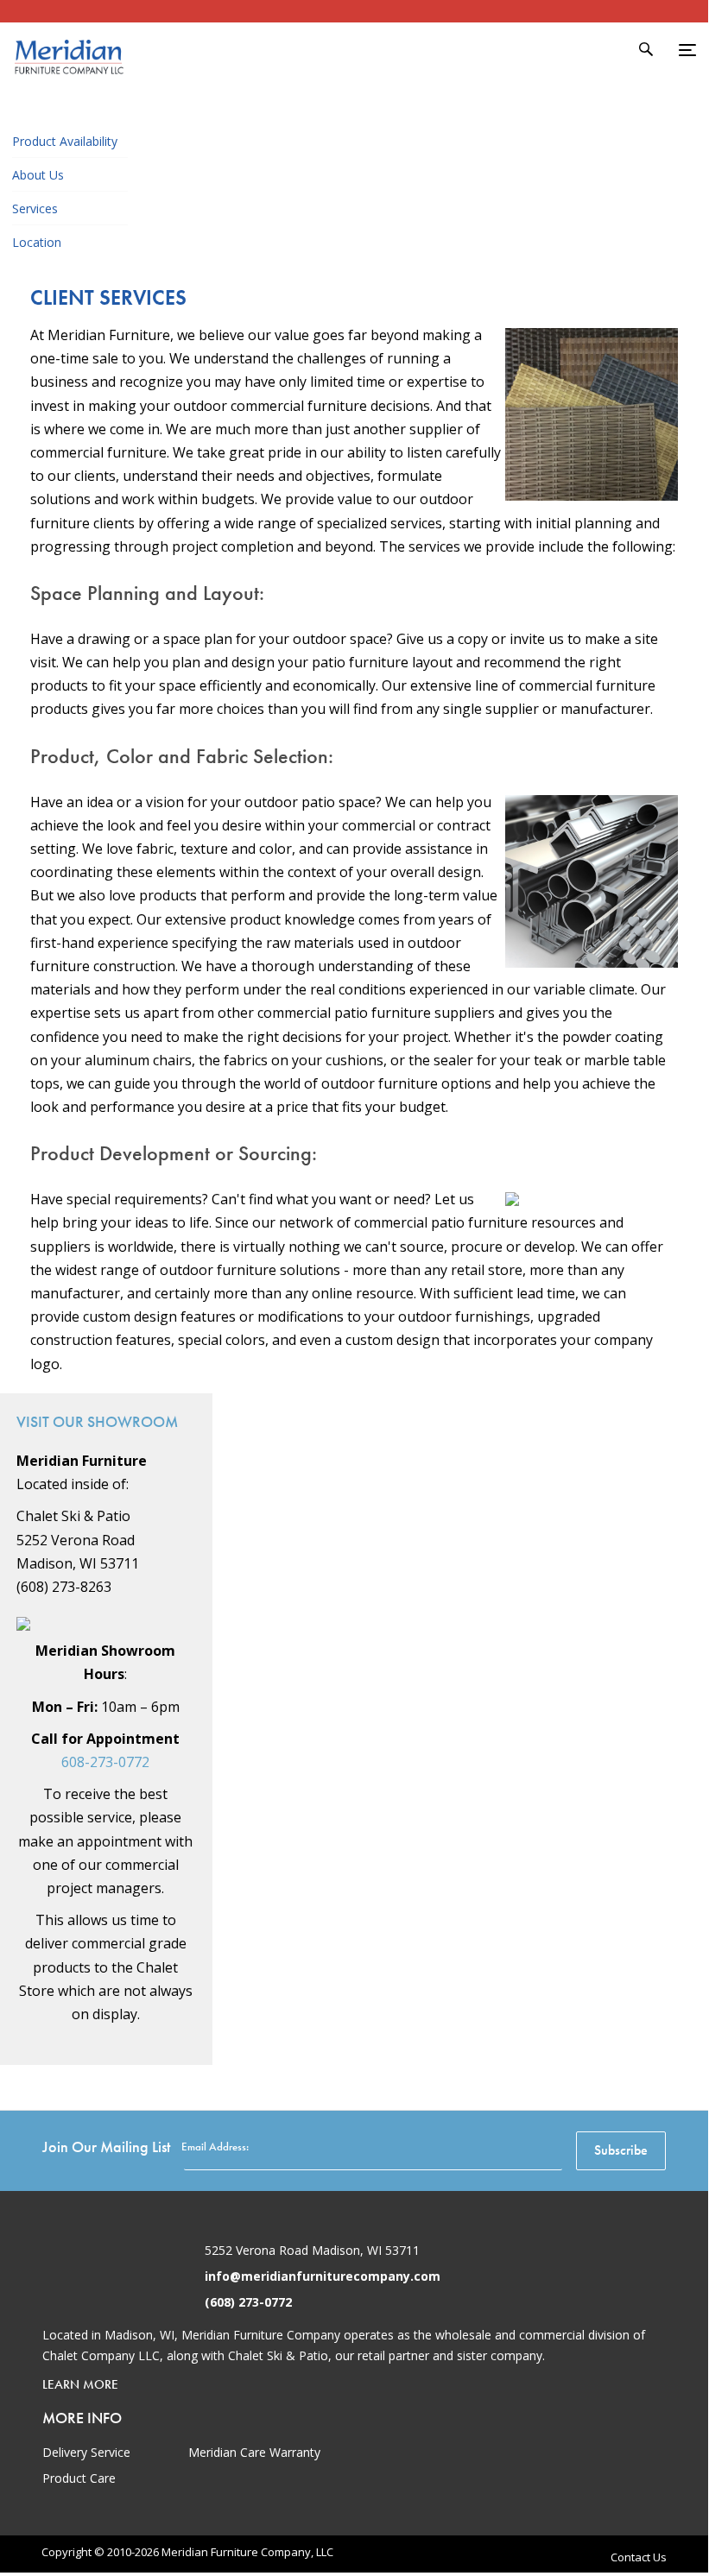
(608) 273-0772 (248, 2302)
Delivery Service (86, 2452)
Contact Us (639, 2557)
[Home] (69, 82)
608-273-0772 (105, 1762)
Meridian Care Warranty (254, 2452)
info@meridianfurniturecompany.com (323, 2276)
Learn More (80, 2384)
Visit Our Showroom (97, 1421)
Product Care (79, 2478)
